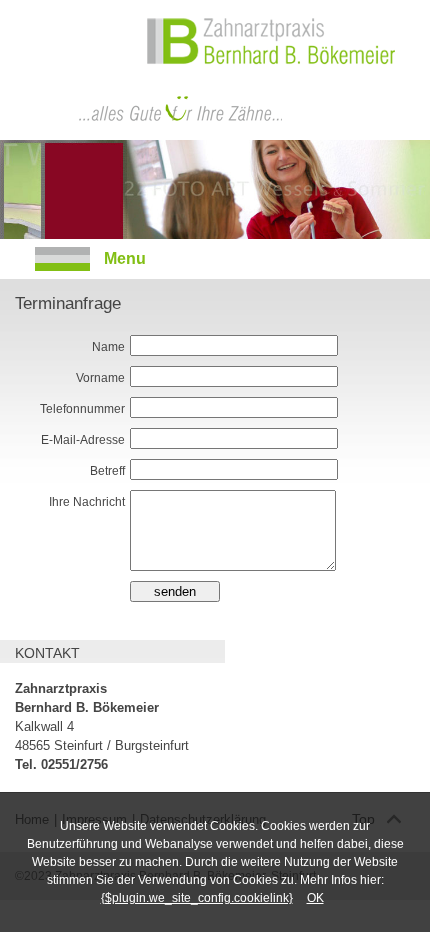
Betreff (107, 471)
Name (108, 347)
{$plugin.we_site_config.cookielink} (197, 898)
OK (315, 898)
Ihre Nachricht (87, 502)
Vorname (100, 378)
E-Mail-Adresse (83, 440)
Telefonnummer (82, 409)
